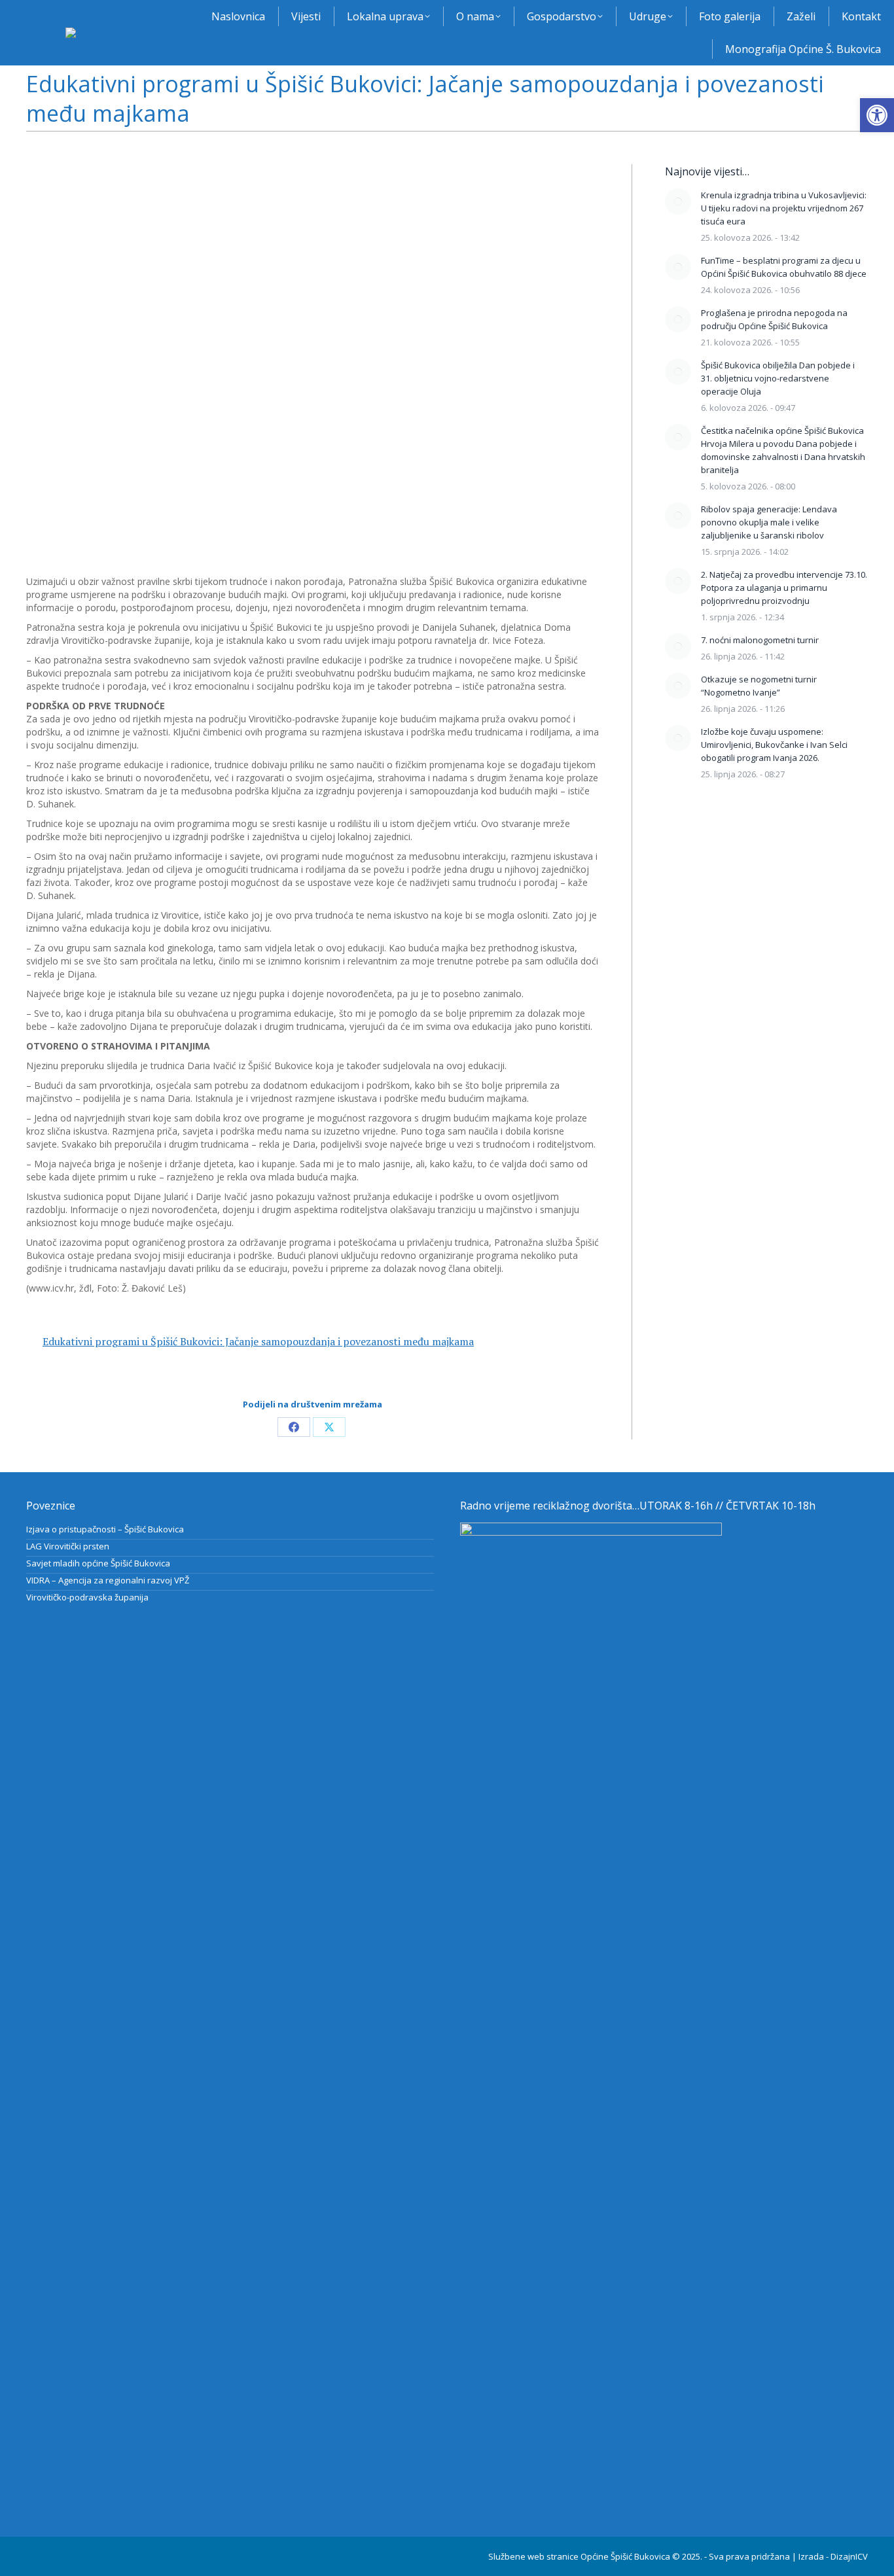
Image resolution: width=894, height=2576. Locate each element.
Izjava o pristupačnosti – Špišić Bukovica (105, 1529)
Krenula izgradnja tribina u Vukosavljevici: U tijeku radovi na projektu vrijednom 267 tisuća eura (784, 208)
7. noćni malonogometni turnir (760, 640)
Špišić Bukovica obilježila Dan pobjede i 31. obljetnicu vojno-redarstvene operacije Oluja (778, 378)
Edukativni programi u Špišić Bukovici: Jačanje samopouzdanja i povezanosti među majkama (258, 1341)
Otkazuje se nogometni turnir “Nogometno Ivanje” (759, 686)
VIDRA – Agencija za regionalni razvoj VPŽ (108, 1580)
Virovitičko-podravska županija (87, 1597)
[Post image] (678, 202)
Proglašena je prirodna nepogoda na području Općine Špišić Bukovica (774, 319)
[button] (877, 115)
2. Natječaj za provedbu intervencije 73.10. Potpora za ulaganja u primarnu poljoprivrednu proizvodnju (784, 588)
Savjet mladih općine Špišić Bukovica (98, 1563)
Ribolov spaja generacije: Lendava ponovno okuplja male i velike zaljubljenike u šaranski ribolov (769, 522)
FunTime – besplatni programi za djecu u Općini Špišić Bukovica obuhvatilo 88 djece (784, 267)
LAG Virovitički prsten (68, 1546)
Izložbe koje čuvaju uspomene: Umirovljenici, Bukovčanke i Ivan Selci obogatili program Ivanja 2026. (774, 745)
